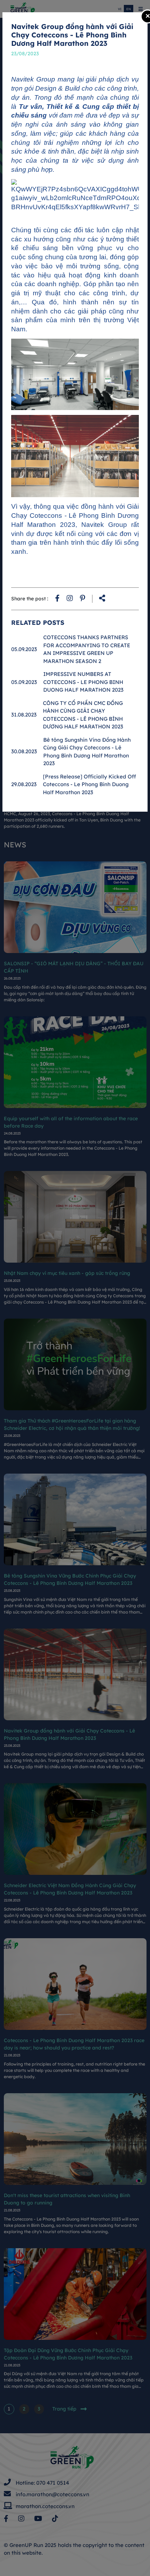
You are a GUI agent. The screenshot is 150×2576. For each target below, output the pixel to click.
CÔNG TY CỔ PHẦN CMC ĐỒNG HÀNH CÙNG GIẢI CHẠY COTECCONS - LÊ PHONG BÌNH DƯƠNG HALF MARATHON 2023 (83, 715)
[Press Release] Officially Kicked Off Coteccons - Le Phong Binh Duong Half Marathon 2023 (89, 784)
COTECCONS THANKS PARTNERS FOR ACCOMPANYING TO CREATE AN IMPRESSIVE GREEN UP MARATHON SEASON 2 (87, 649)
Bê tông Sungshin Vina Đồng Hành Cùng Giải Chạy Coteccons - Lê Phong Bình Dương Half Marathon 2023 (87, 752)
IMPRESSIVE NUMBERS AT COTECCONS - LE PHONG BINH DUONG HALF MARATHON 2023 (83, 682)
